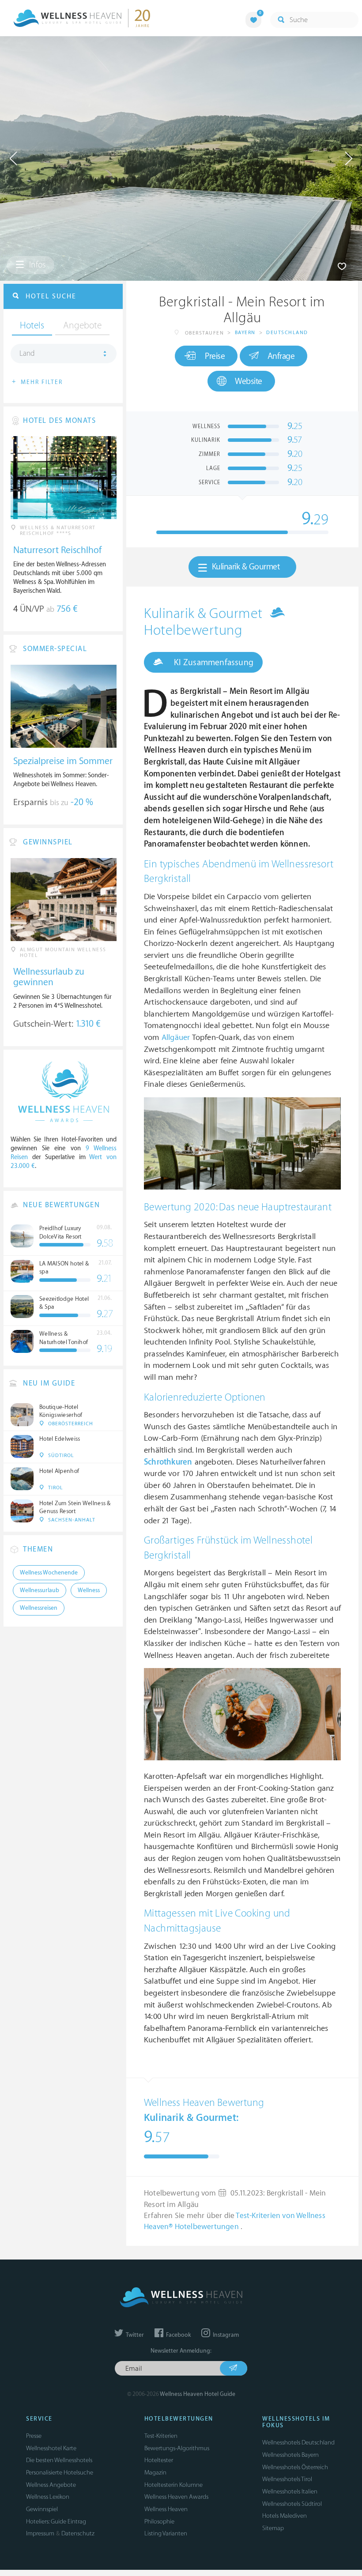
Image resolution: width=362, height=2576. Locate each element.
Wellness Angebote (51, 2485)
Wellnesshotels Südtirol (292, 2504)
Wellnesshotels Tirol (287, 2479)
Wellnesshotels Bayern (290, 2455)
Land (27, 354)
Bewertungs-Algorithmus (177, 2448)
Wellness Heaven (166, 2509)
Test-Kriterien (161, 2436)
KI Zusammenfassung (213, 663)
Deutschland (287, 333)
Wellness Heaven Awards (176, 2497)
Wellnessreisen (39, 1608)
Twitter (134, 2335)
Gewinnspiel (42, 2509)
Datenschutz (78, 2533)
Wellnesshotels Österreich (295, 2467)
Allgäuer (176, 1038)
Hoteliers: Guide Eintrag (56, 2521)
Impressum (40, 2533)
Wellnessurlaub (40, 1590)
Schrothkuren (168, 1462)
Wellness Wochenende (49, 1573)
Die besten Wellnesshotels (59, 2460)
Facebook (178, 2335)
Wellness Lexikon (48, 2497)
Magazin (155, 2472)
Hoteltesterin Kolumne (173, 2485)
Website (249, 381)
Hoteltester (159, 2460)
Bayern (245, 333)
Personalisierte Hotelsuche (60, 2472)
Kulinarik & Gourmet (246, 567)
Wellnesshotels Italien (290, 2491)
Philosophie (159, 2521)
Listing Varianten (166, 2533)
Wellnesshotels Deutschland (298, 2442)
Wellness (89, 1590)
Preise (215, 356)
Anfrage (281, 356)
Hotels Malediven (285, 2516)
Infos (36, 265)
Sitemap (273, 2528)
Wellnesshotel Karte (51, 2448)
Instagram (225, 2335)
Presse (34, 2436)
